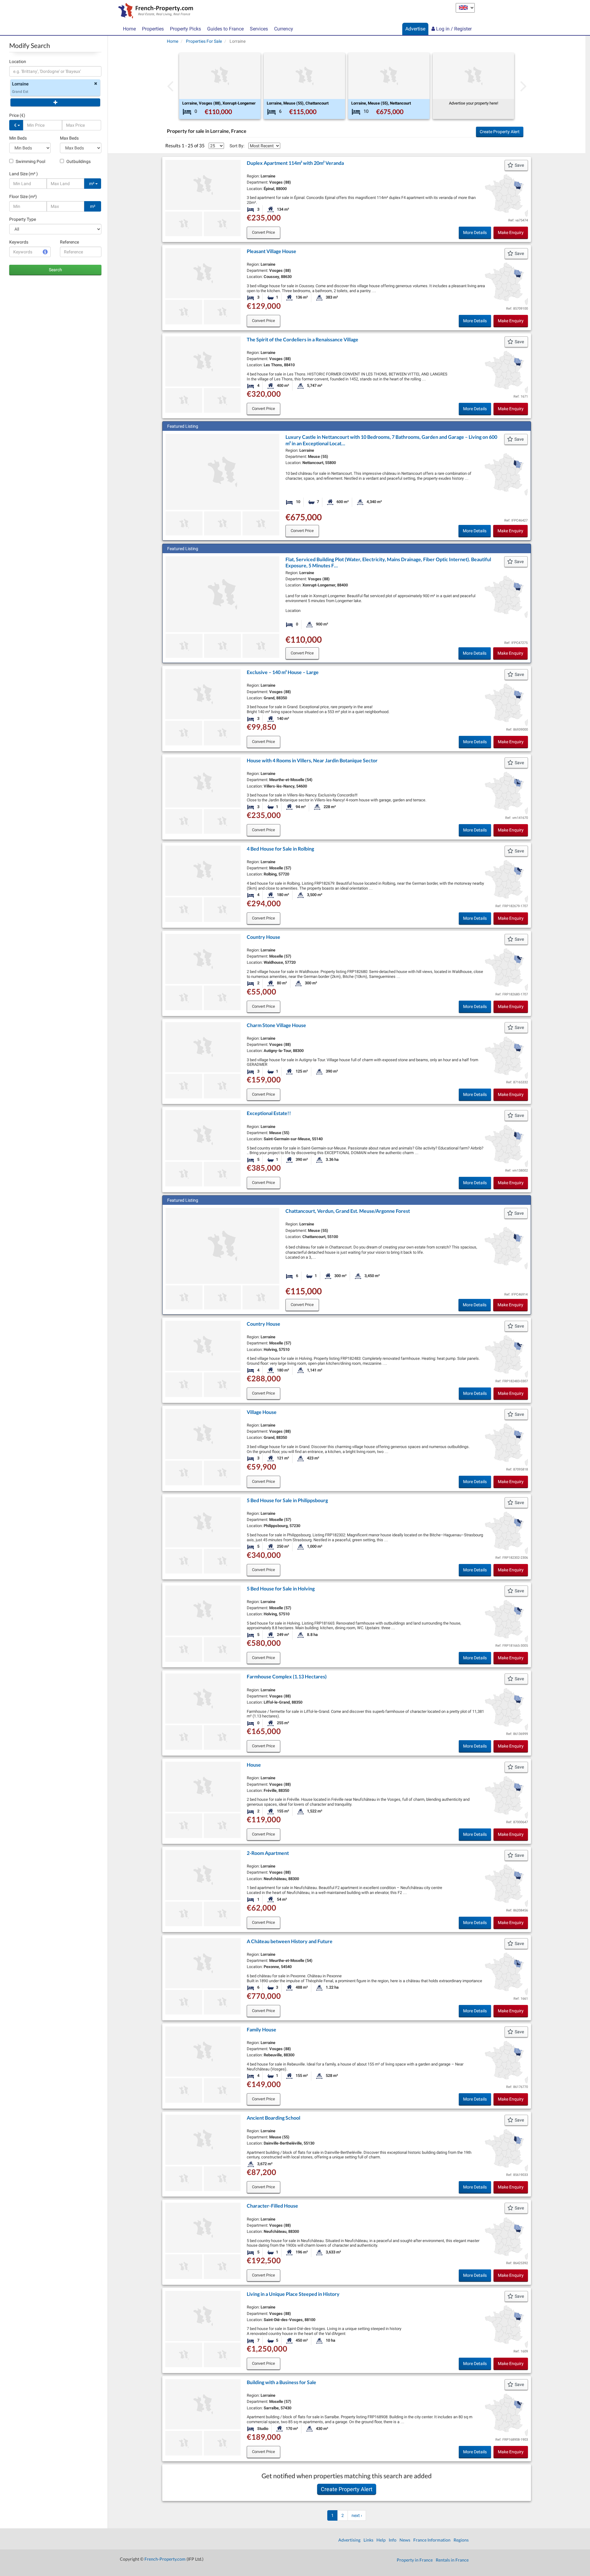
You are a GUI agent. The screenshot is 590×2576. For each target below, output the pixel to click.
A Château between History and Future (290, 1941)
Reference (69, 242)
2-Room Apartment (268, 1853)
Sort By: (237, 146)
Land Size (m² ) (24, 174)
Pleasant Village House (271, 251)
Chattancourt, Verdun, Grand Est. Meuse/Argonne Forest (348, 1211)
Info (393, 2540)
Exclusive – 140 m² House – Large (283, 672)
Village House (262, 1412)
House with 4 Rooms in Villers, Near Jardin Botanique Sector (312, 760)
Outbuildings (78, 161)
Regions (461, 2540)
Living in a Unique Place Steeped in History (293, 2294)
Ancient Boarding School (273, 2118)
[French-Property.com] (154, 11)
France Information (432, 2540)
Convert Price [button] (264, 232)
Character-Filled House (272, 2206)
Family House (262, 2029)
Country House (264, 937)
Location (18, 62)
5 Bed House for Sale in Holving (281, 1588)
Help (381, 2540)
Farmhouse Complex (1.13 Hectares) (287, 1676)
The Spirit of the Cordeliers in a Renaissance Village (303, 339)
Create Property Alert (500, 132)
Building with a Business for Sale (281, 2382)
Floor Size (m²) (23, 196)
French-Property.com (165, 2559)
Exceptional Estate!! (269, 1113)
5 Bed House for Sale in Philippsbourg (287, 1500)
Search (55, 270)
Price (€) (17, 115)
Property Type (23, 219)
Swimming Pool (30, 161)
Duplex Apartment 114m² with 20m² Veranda (295, 163)
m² (92, 184)
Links (368, 2540)
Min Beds (18, 138)
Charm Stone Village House (276, 1025)
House (254, 1765)
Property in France (415, 2560)
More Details (475, 232)
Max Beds (69, 138)
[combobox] (55, 71)
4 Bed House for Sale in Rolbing (280, 849)
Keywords (19, 242)
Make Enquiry (511, 232)
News (405, 2540)
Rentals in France (452, 2560)
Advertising (349, 2540)
